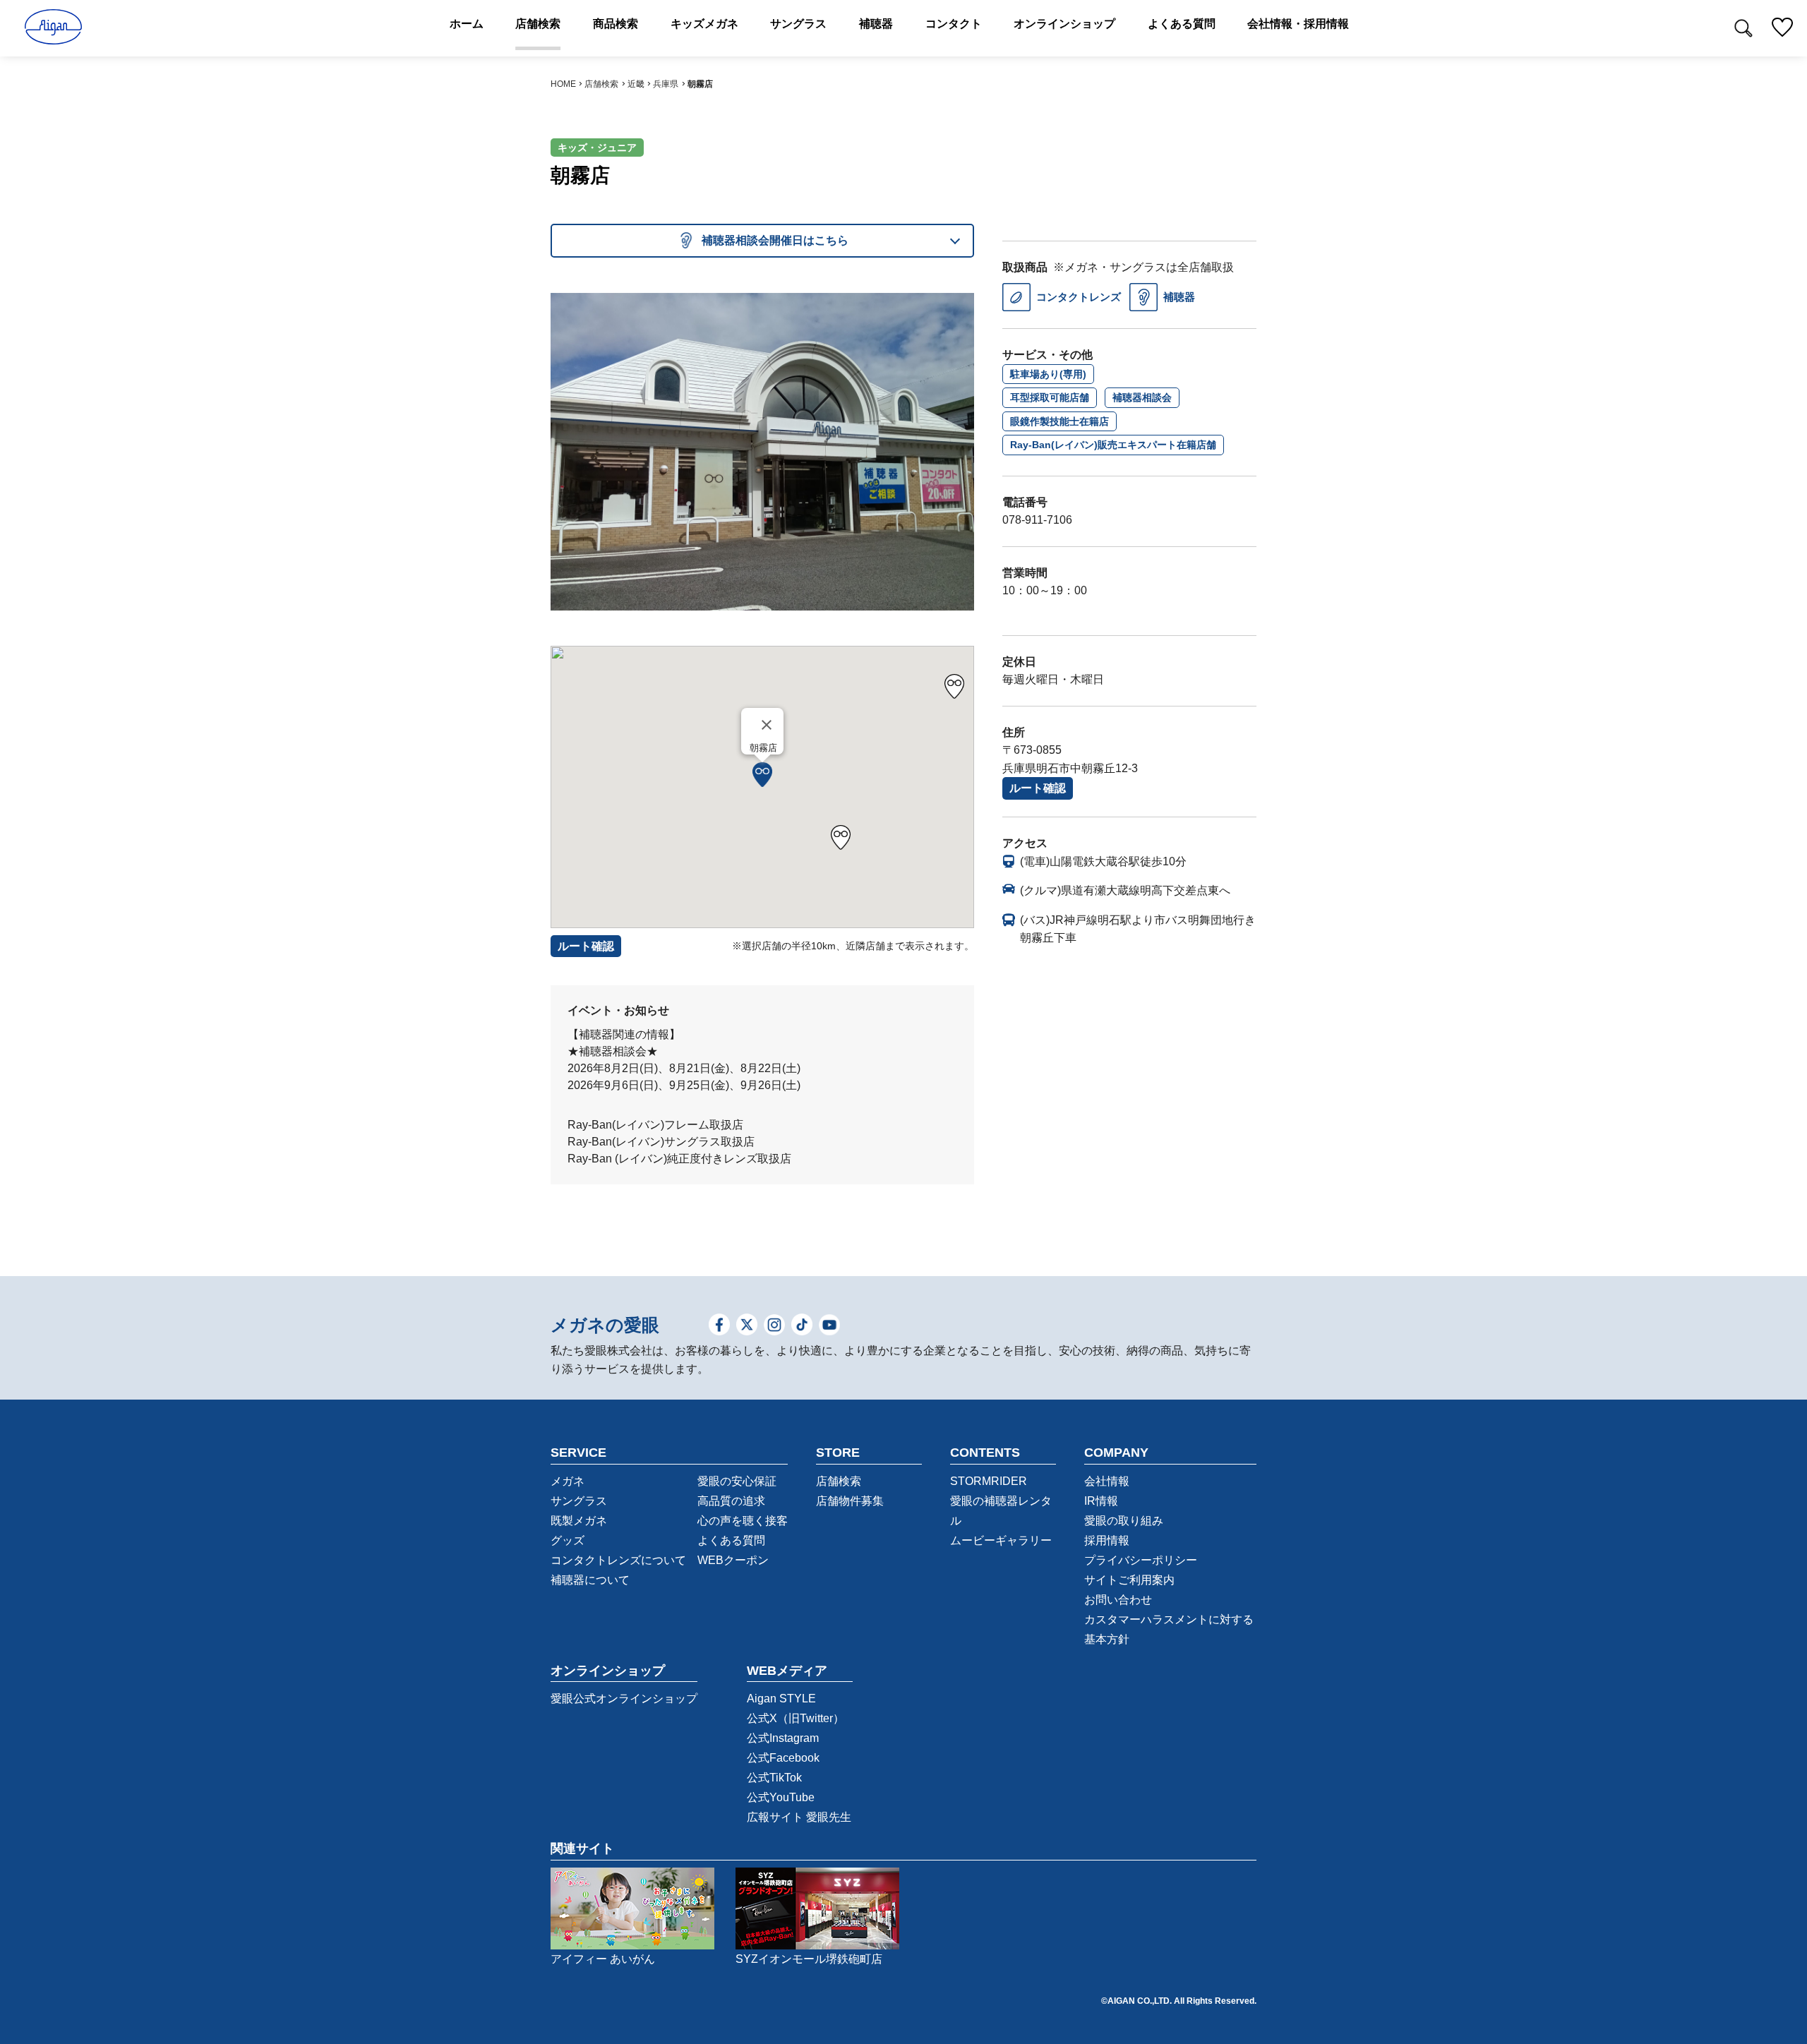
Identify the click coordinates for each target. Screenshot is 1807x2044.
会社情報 (1107, 1481)
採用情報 (1107, 1540)
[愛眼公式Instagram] (774, 1326)
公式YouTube (781, 1797)
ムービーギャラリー (1001, 1540)
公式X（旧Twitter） (796, 1718)
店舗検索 (601, 84)
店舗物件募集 (850, 1501)
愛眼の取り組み (1124, 1521)
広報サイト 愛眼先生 (799, 1817)
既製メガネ (579, 1521)
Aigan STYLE (781, 1699)
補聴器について (590, 1580)
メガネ (568, 1481)
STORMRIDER (989, 1481)
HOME (563, 84)
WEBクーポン (733, 1560)
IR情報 (1101, 1501)
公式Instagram (783, 1738)
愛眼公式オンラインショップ (624, 1699)
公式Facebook (783, 1758)
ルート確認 (1038, 788)
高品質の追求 (731, 1501)
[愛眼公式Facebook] (719, 1326)
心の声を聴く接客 (743, 1521)
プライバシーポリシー (1141, 1560)
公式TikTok (774, 1778)
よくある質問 (731, 1540)
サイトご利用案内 (1129, 1580)
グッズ (568, 1540)
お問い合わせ (1118, 1600)
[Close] (767, 725)
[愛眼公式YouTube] (829, 1326)
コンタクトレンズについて (618, 1560)
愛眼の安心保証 (737, 1481)
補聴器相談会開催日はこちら (775, 240)
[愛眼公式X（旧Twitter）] (747, 1326)
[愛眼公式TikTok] (802, 1326)
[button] (762, 775)
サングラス (579, 1501)
